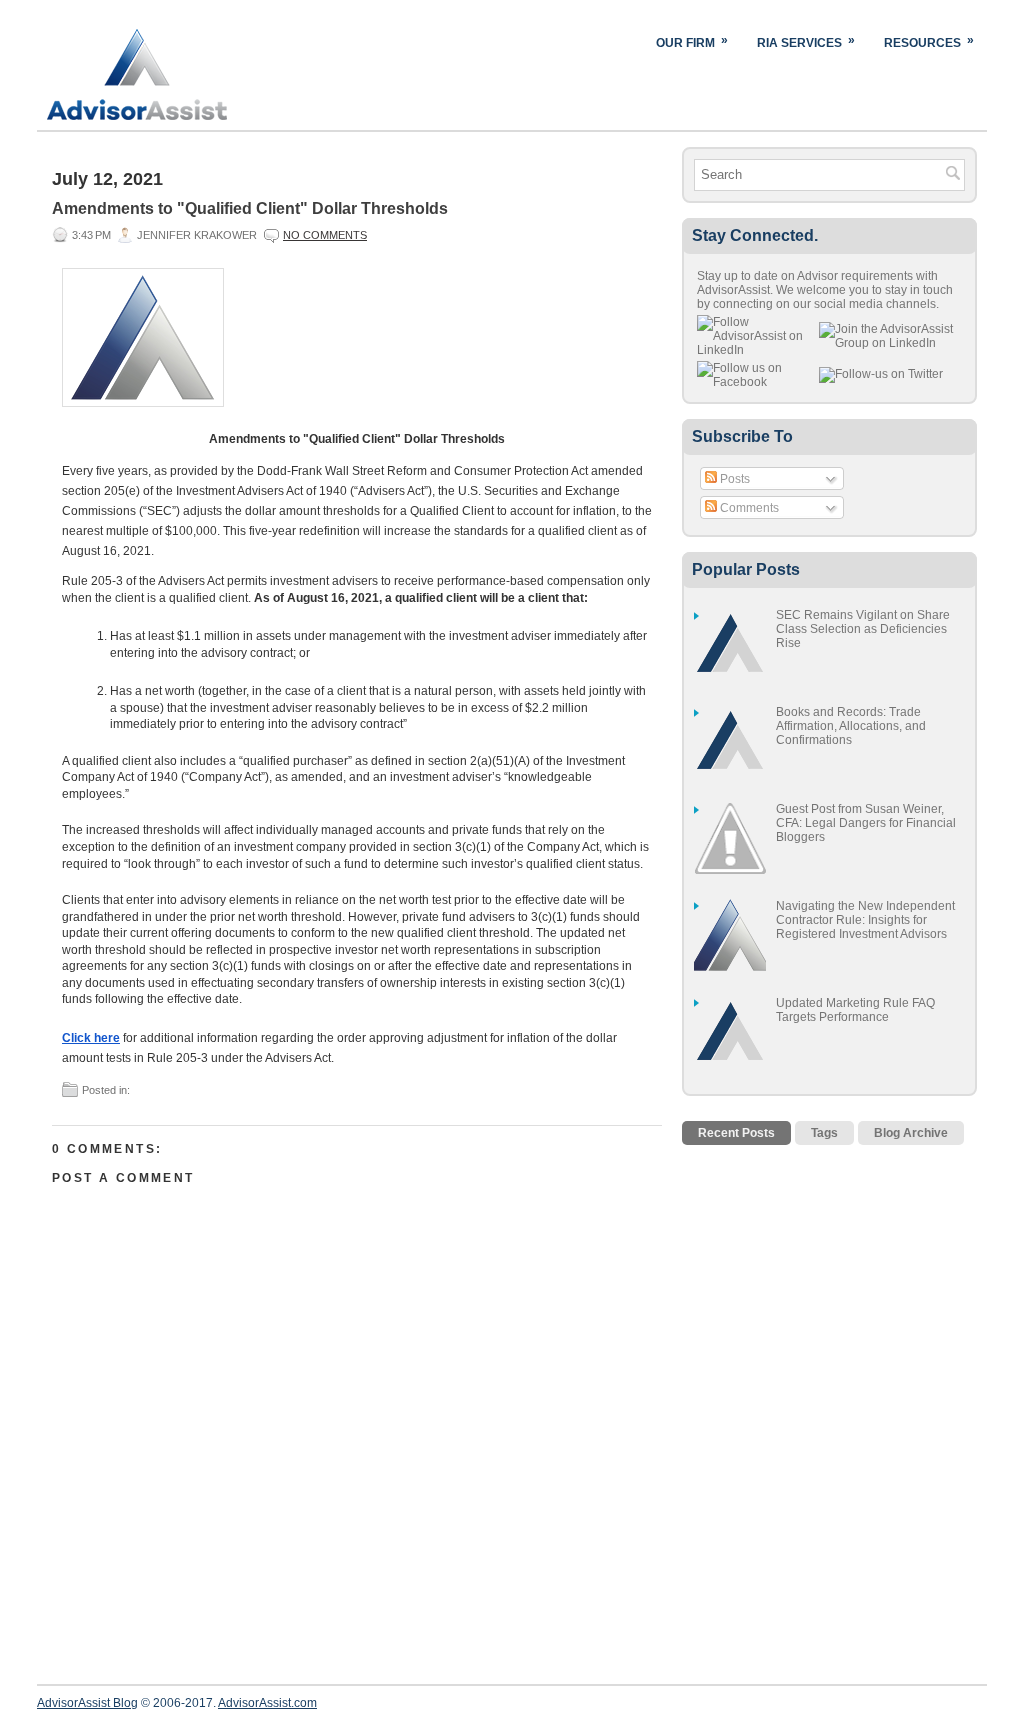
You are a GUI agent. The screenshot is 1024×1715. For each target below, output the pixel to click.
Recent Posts (736, 1133)
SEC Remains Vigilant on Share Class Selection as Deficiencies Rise (863, 629)
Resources (929, 41)
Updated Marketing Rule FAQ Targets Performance (855, 1010)
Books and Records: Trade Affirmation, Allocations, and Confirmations (851, 726)
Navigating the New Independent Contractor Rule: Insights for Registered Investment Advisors (865, 920)
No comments (325, 235)
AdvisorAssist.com (267, 1703)
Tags (824, 1133)
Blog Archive (911, 1133)
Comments (748, 508)
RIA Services (806, 41)
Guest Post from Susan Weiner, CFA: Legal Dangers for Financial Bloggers (866, 823)
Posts (733, 479)
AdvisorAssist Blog (87, 1703)
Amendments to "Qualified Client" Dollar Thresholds (250, 208)
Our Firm (692, 41)
